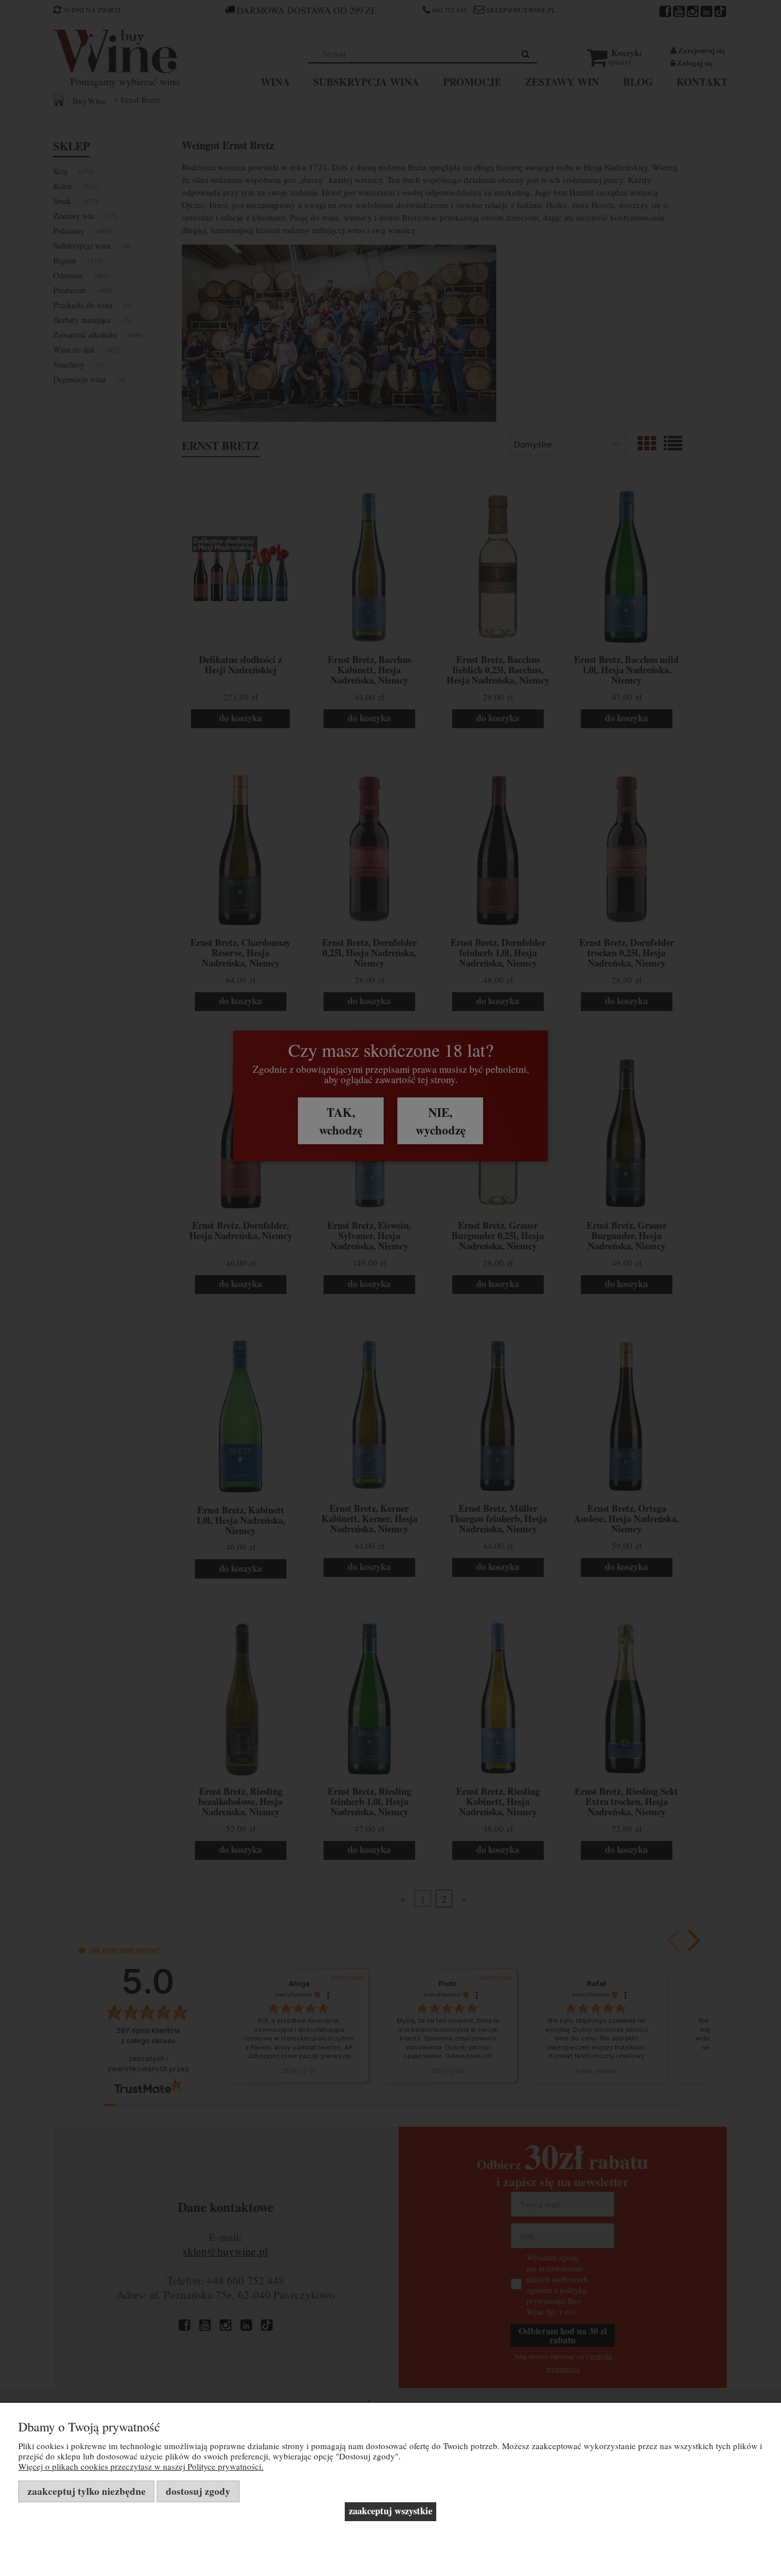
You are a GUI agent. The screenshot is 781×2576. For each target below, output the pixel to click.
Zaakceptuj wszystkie (390, 2511)
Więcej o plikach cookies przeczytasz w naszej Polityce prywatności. (141, 2466)
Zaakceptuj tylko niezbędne (87, 2491)
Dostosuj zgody (198, 2491)
